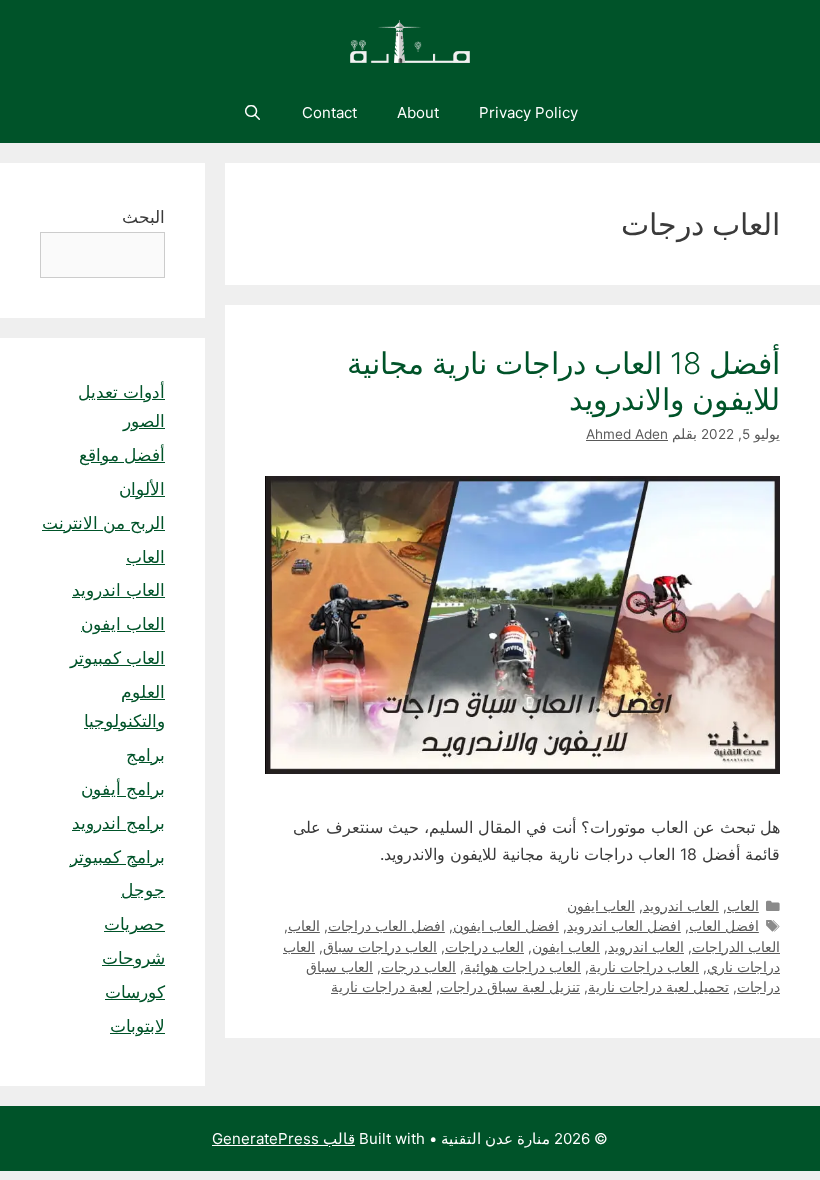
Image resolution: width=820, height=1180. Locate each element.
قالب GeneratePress (283, 1138)
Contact (329, 112)
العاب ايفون (601, 906)
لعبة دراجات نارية (381, 987)
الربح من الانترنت (103, 523)
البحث (143, 217)
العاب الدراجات (736, 947)
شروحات (133, 958)
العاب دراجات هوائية (522, 967)
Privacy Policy (528, 112)
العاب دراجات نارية (644, 967)
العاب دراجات (484, 947)
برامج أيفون (123, 789)
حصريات (134, 924)
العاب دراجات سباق (380, 947)
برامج (145, 755)
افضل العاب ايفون (506, 926)
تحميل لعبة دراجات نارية (658, 987)
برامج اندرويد (118, 823)
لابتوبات (137, 1026)
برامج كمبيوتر (117, 857)
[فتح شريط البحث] (251, 113)
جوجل (143, 890)
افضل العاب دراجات (386, 926)
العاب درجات (418, 967)
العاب (743, 906)
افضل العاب (724, 926)
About (418, 112)
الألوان (142, 489)
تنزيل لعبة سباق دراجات (510, 987)
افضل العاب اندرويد (624, 926)
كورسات (135, 992)
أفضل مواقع (122, 455)
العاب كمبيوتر (117, 658)
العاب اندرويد (681, 906)
